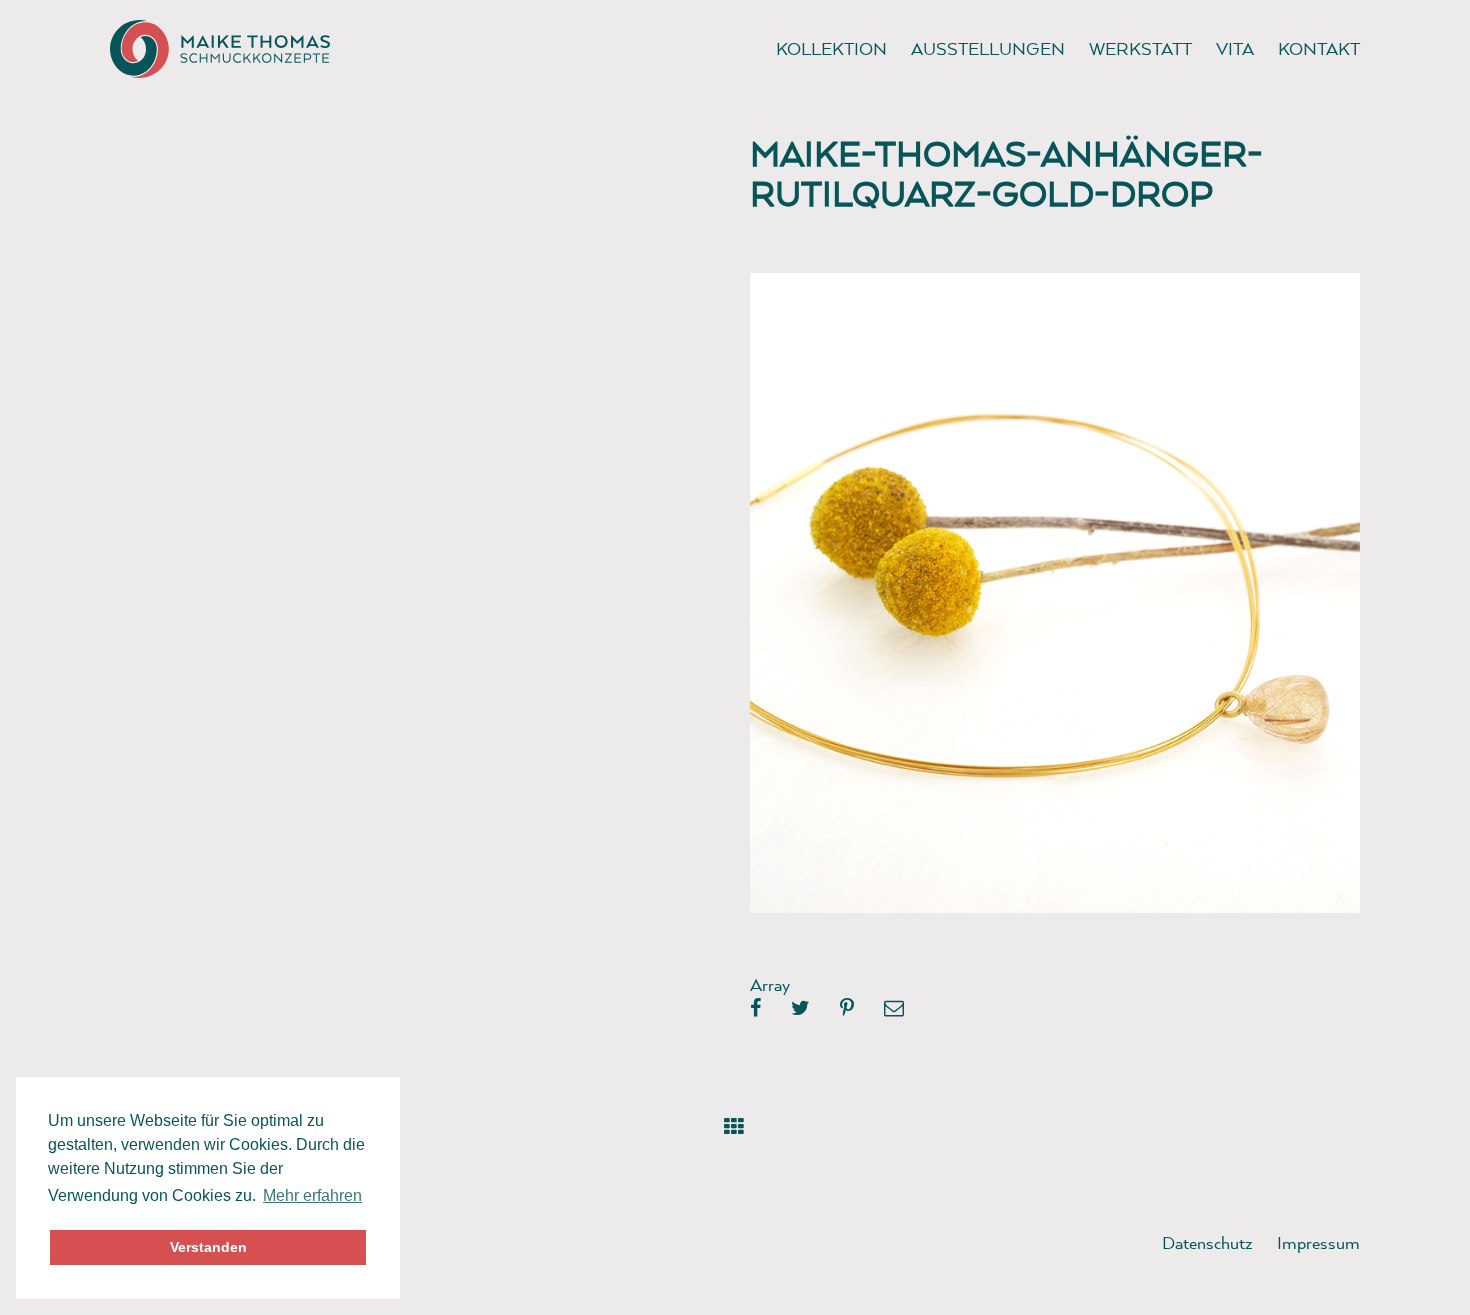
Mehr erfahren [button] (312, 1195)
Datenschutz (1207, 1242)
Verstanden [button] (208, 1247)
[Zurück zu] (734, 1122)
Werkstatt (1140, 48)
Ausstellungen (988, 48)
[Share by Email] (894, 1009)
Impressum (1318, 1242)
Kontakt (1319, 48)
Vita (1235, 48)
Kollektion (831, 48)
